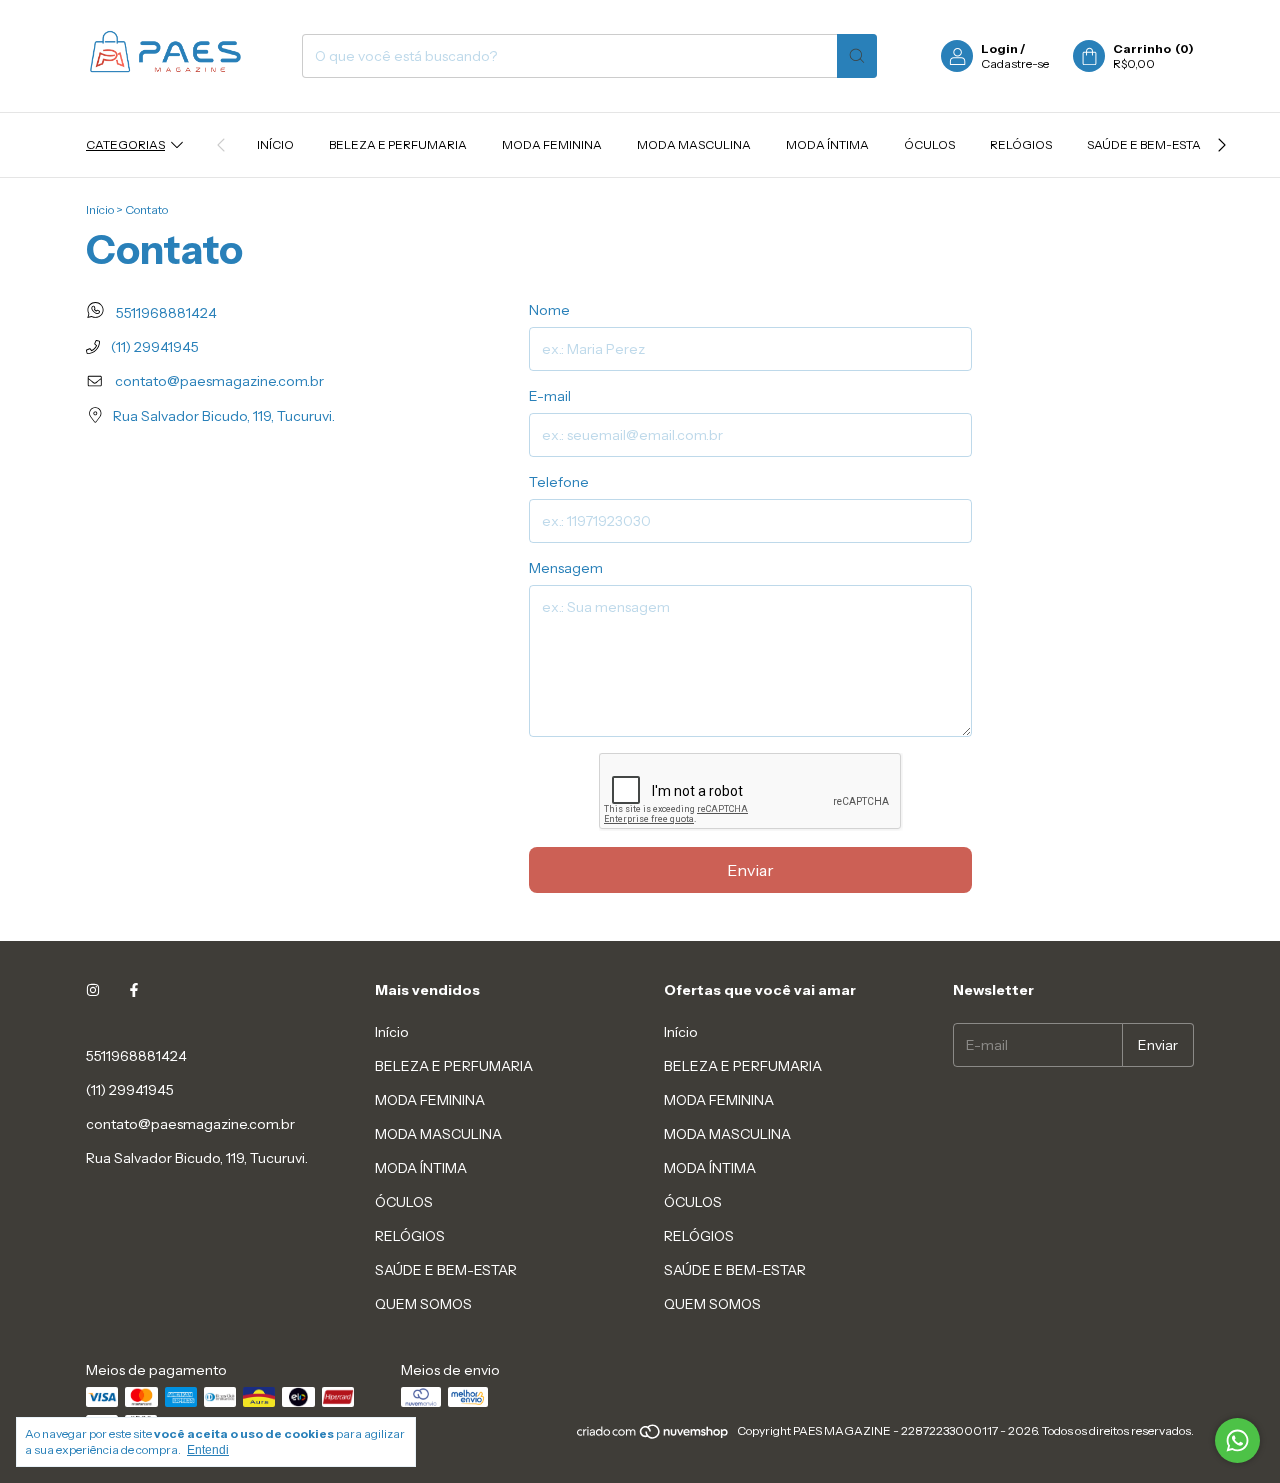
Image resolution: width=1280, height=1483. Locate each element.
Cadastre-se (1015, 63)
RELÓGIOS (1021, 144)
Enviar (750, 870)
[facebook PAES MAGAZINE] (134, 990)
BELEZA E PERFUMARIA (398, 144)
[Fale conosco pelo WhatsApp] (1237, 1440)
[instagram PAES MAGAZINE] (93, 990)
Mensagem (566, 568)
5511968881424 (165, 313)
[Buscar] (857, 56)
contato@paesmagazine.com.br (219, 381)
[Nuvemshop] (653, 1435)
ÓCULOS (929, 144)
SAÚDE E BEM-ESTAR (1148, 144)
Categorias (125, 144)
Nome (549, 310)
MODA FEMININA (552, 144)
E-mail (550, 396)
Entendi (208, 1450)
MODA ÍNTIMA (827, 144)
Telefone (559, 482)
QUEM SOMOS (423, 1304)
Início (275, 144)
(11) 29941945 (153, 347)
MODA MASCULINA (694, 144)
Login (999, 48)
